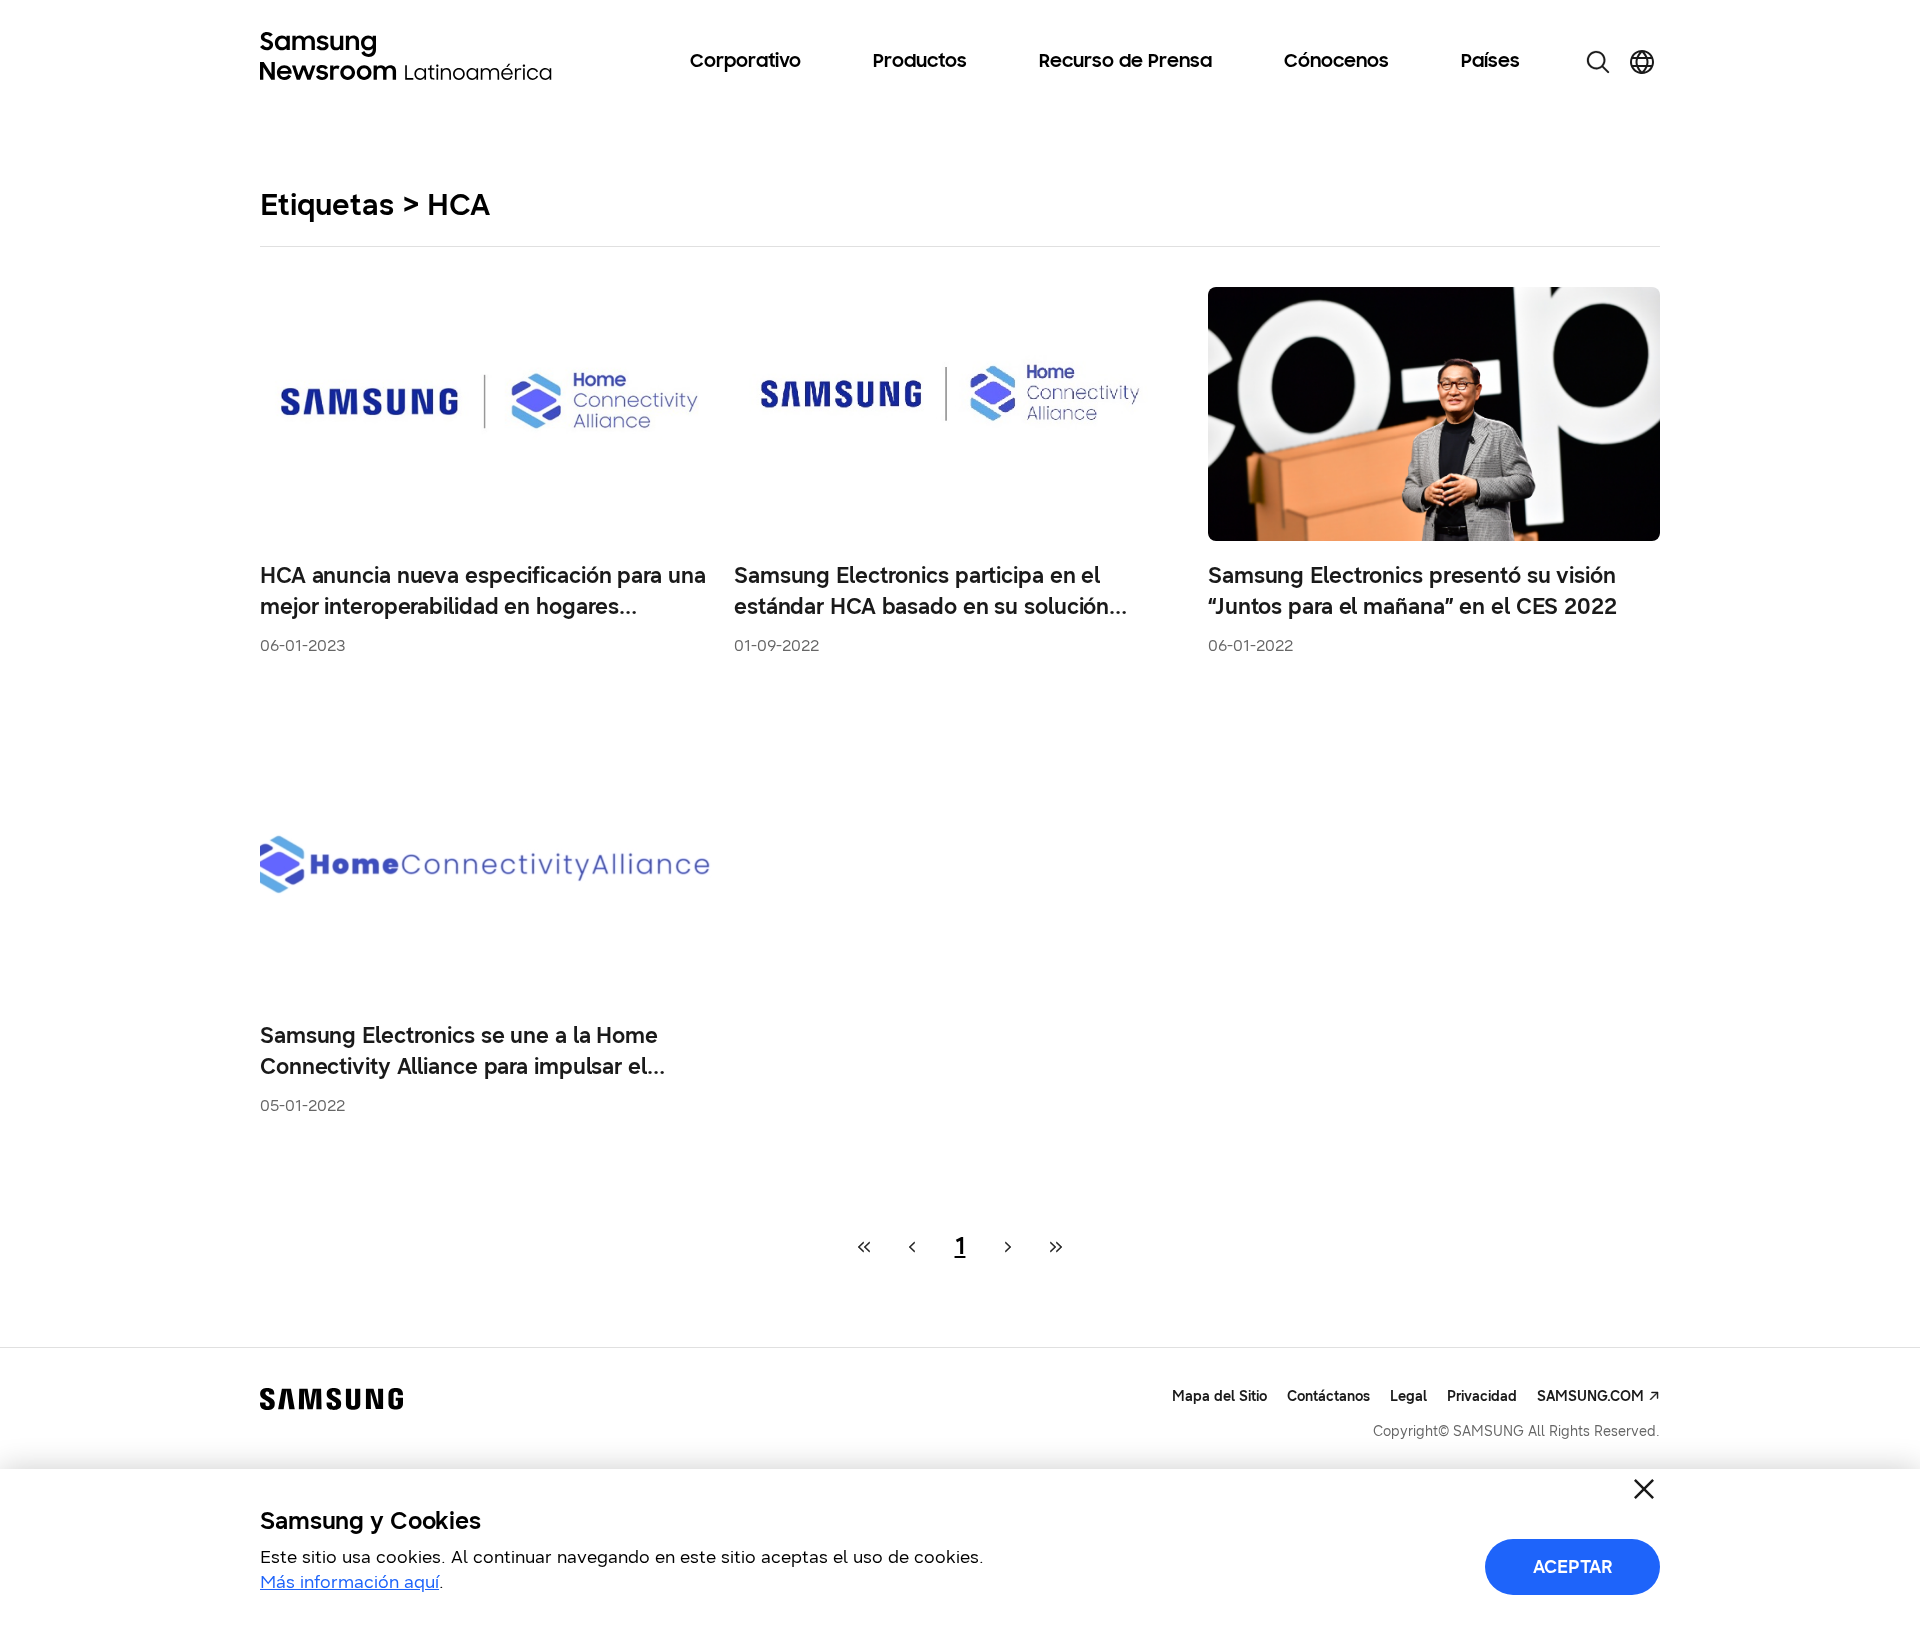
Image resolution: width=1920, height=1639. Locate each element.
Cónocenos (1336, 62)
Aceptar (1573, 1567)
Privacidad (1482, 1396)
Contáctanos (1328, 1396)
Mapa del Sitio (1219, 1396)
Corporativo (745, 62)
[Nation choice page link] (1642, 62)
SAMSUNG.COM (1590, 1396)
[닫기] (1644, 1489)
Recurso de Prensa (1125, 62)
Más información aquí (349, 1582)
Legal (1408, 1396)
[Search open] (1598, 62)
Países (1490, 62)
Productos (920, 62)
